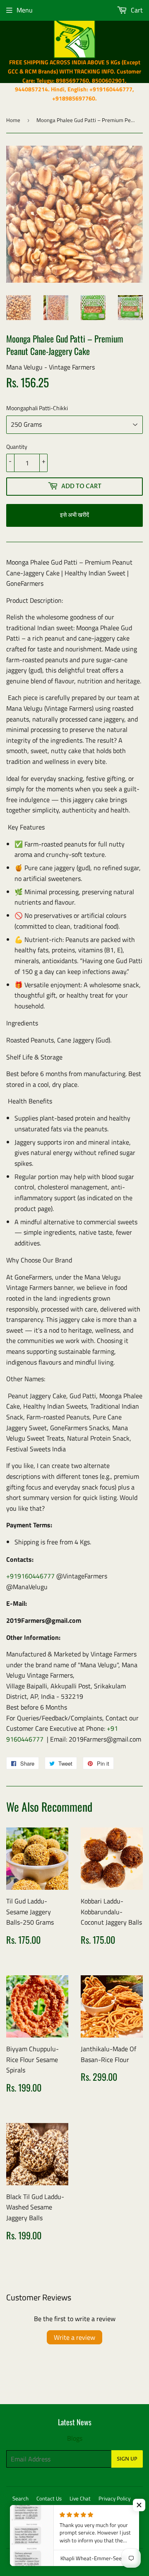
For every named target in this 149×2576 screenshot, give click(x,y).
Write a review (74, 2337)
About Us (71, 2520)
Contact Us (49, 2498)
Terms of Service (30, 2509)
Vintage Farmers (55, 2560)
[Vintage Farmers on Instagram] (120, 2537)
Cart (136, 10)
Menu (25, 10)
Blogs (75, 2438)
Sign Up (127, 2459)
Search (20, 2498)
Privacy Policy (114, 2498)
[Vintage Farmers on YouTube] (134, 2537)
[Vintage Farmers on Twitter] (77, 2537)
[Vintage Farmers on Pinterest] (106, 2537)
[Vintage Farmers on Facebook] (91, 2537)
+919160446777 (30, 1576)
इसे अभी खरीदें (74, 515)
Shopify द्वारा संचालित (104, 2560)
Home (13, 120)
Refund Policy (73, 2509)
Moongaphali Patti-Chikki (37, 408)
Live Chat (80, 2498)
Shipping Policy (114, 2509)
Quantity (17, 446)
